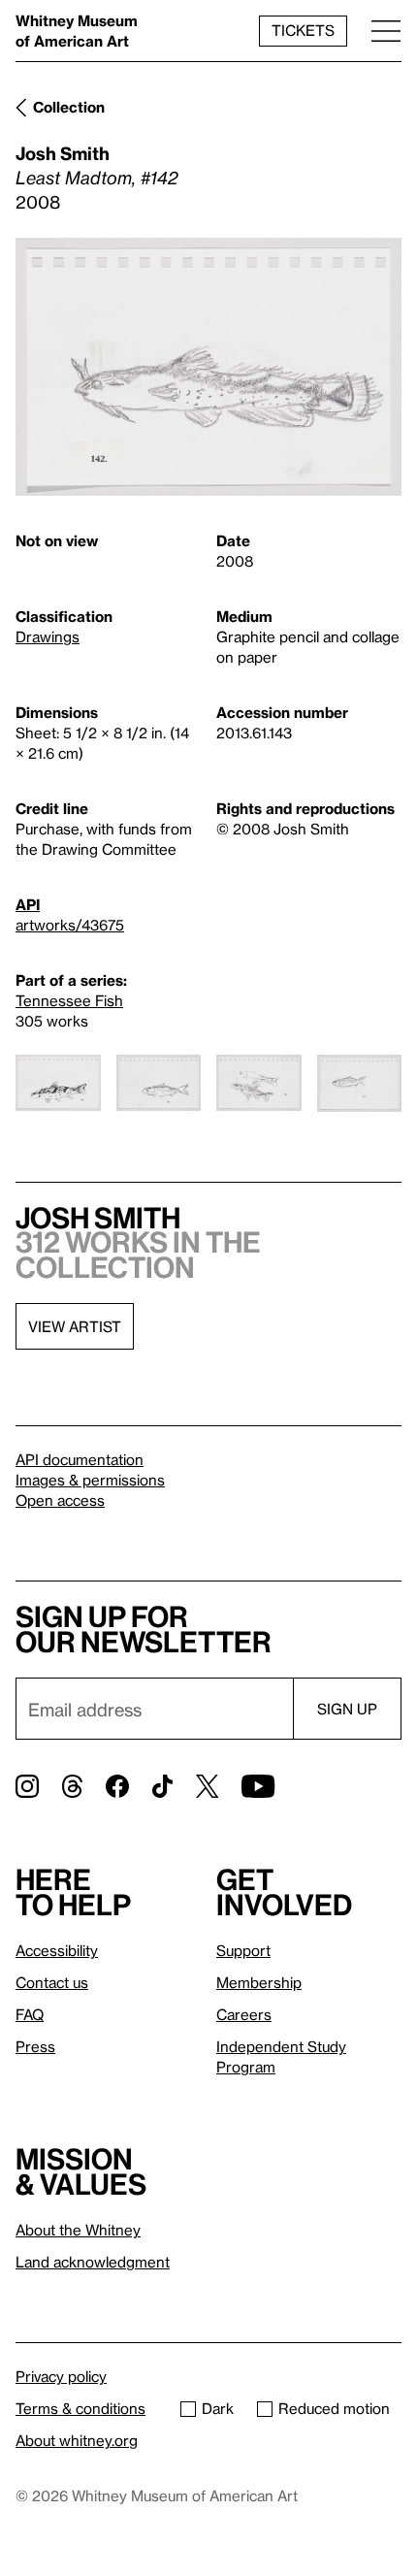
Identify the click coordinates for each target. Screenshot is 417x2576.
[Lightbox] (208, 367)
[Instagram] (27, 1786)
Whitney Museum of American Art (77, 31)
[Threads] (72, 1786)
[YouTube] (258, 1786)
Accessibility (57, 1950)
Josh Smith (63, 153)
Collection (69, 107)
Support (243, 1950)
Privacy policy (61, 2376)
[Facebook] (117, 1786)
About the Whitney (78, 2230)
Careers (244, 2014)
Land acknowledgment (93, 2262)
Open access (60, 1500)
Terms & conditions (80, 2408)
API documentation (80, 1459)
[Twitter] (207, 1786)
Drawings (48, 636)
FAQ (30, 2014)
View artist (75, 1326)
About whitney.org (77, 2440)
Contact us (52, 1982)
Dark (218, 2408)
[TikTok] (162, 1786)
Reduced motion (334, 2408)
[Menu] (386, 31)
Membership (259, 1982)
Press (35, 2046)
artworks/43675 (70, 925)
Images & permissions (90, 1480)
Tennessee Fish (69, 1000)
